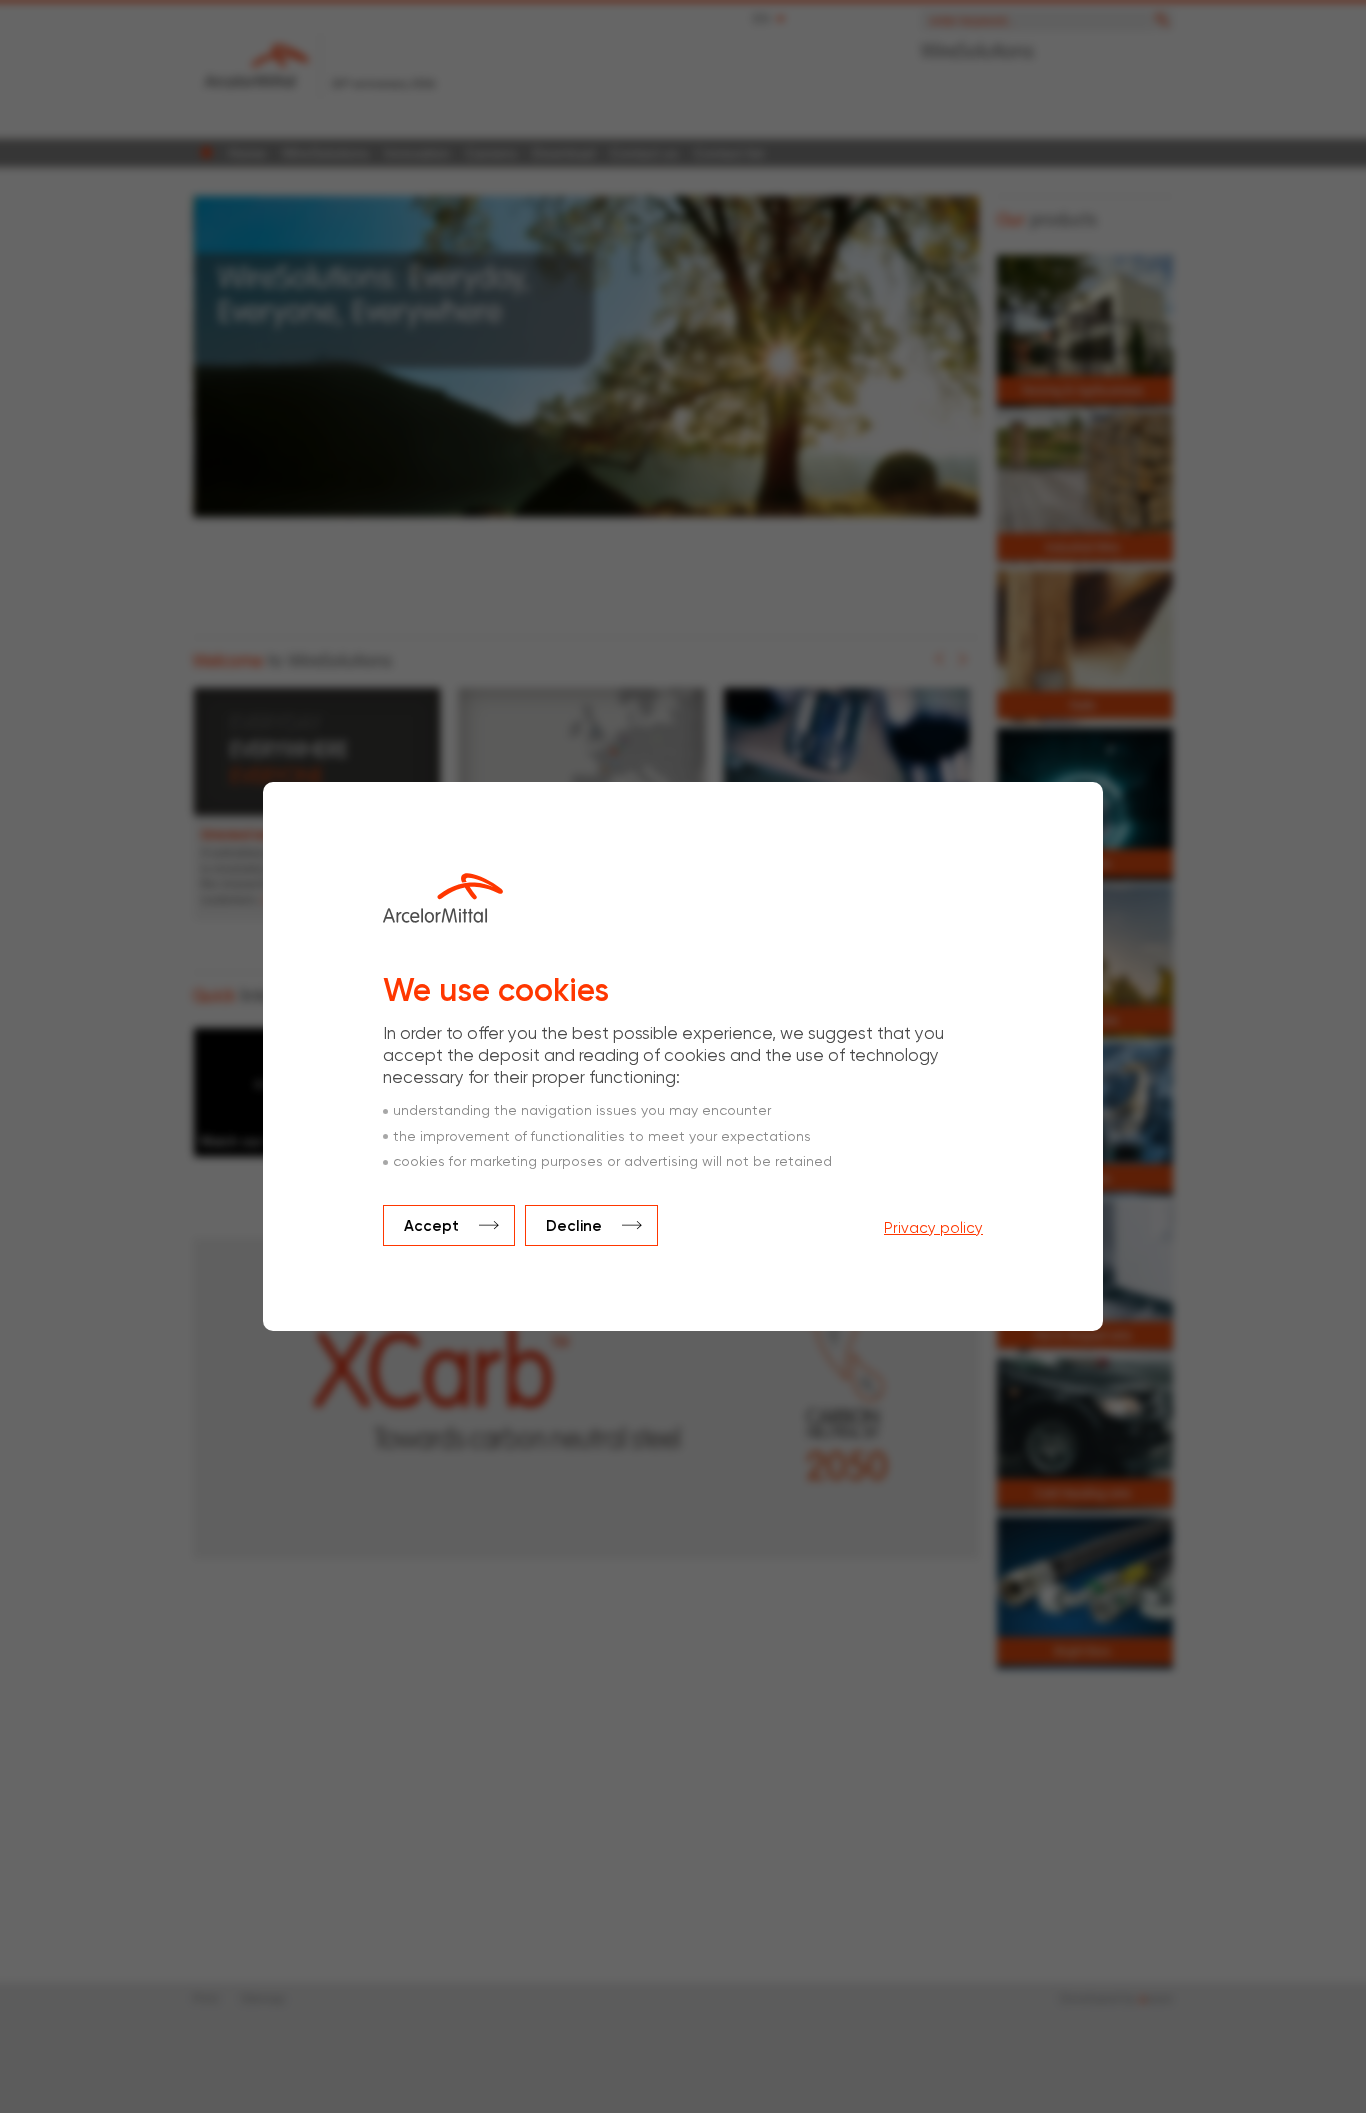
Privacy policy (933, 1228)
